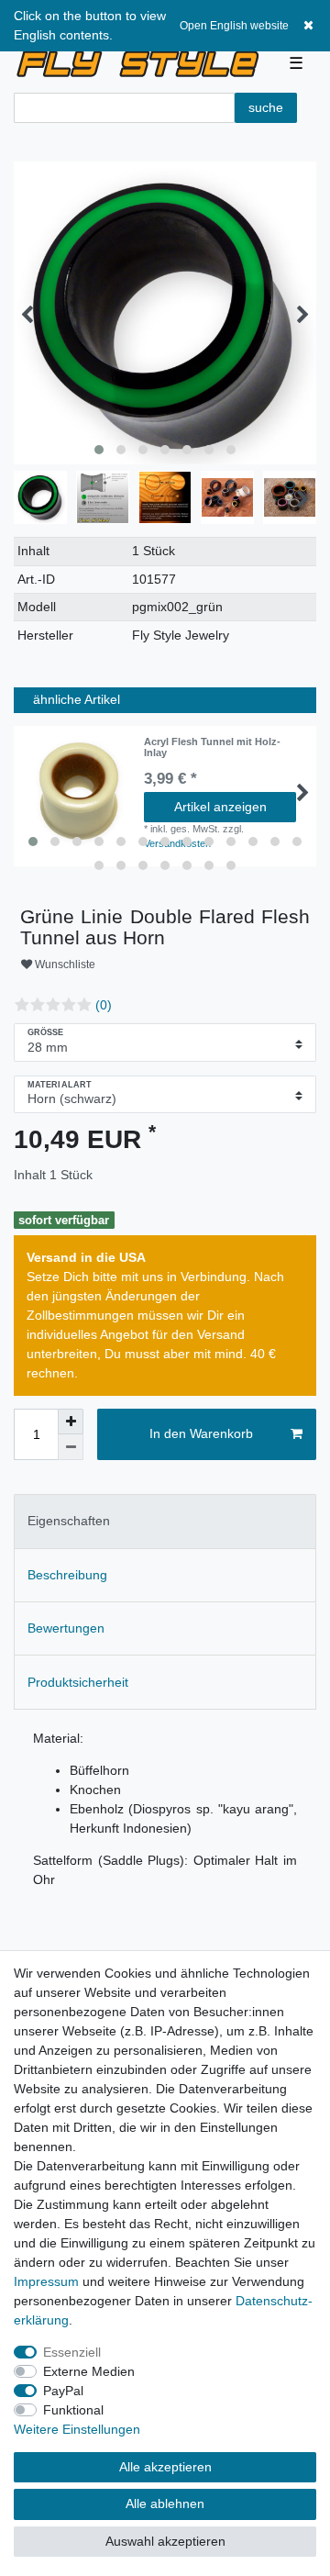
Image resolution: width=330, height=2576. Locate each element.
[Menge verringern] (71, 1447)
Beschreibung (67, 1575)
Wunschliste (64, 965)
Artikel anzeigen (220, 807)
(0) (104, 1005)
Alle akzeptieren (165, 2467)
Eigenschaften (69, 1521)
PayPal (63, 2391)
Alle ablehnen (165, 2504)
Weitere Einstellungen (77, 2429)
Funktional (73, 2410)
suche (266, 107)
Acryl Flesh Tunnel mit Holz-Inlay (212, 747)
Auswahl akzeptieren (165, 2541)
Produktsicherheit (78, 1682)
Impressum (46, 2281)
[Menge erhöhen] (71, 1422)
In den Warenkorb (201, 1433)
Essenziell (72, 2352)
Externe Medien (89, 2371)
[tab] (165, 1521)
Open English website (234, 26)
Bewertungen (66, 1628)
